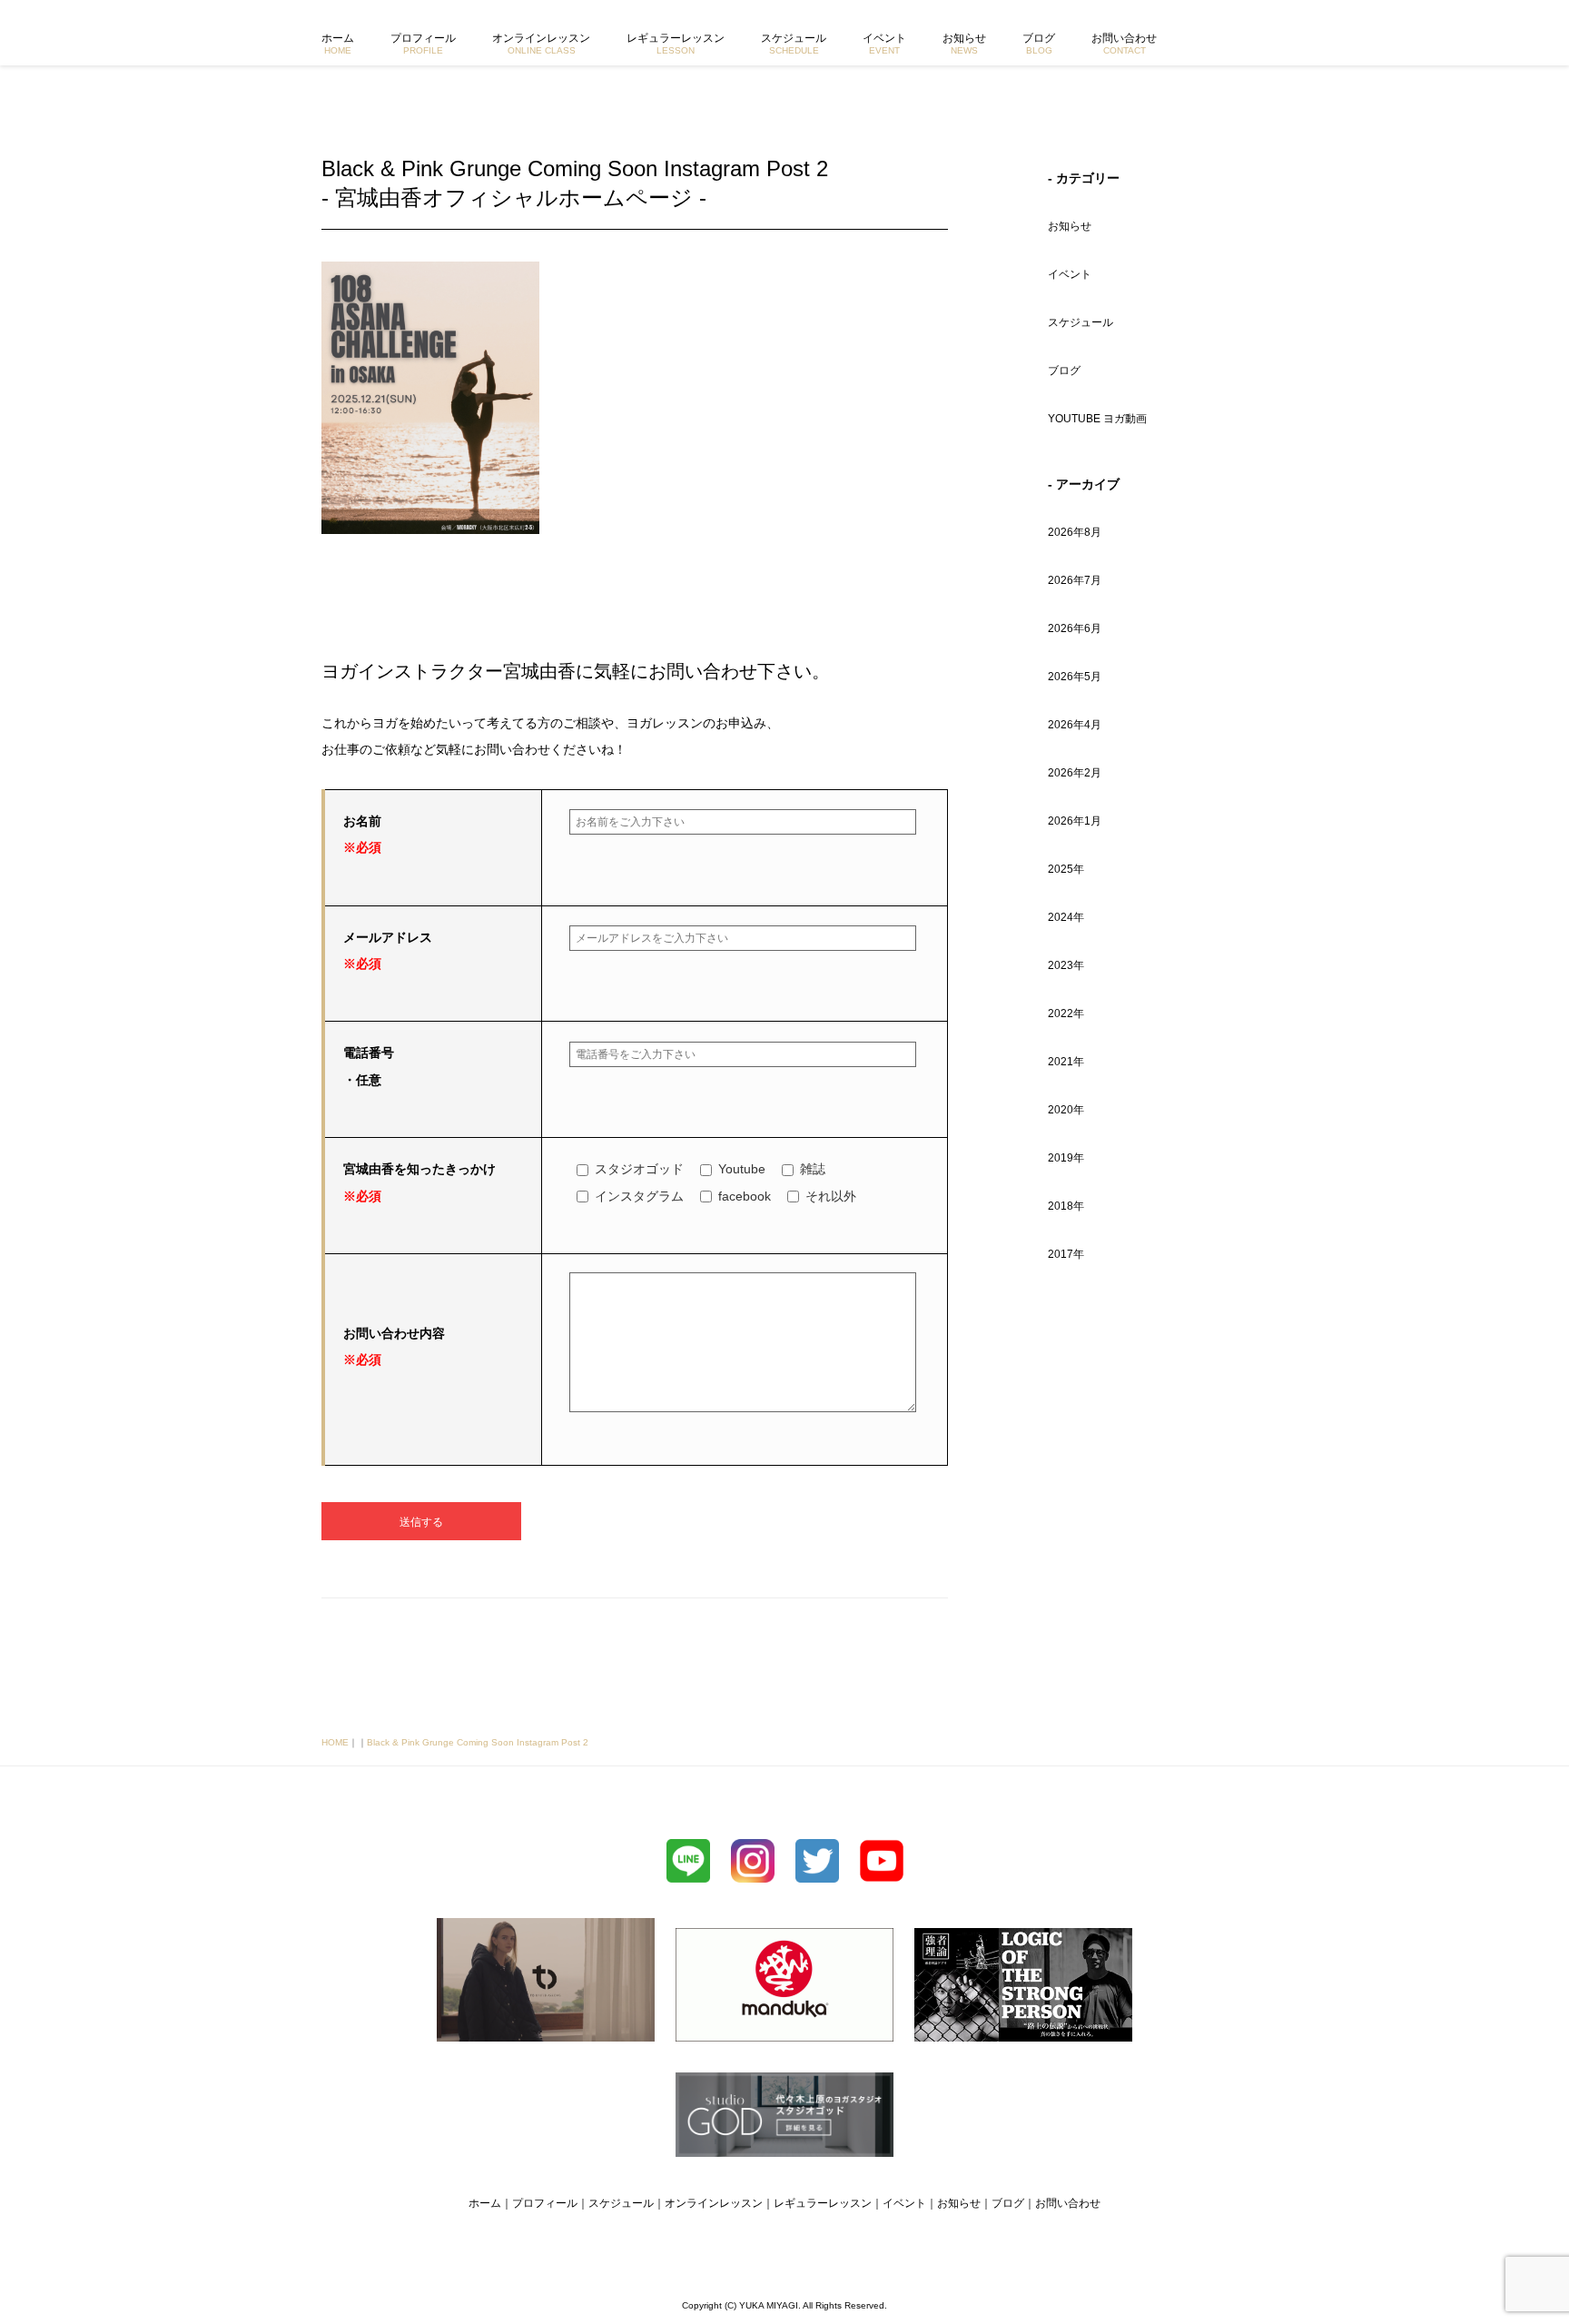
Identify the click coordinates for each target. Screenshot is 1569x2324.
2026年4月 (1075, 725)
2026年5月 (1075, 677)
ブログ (1039, 44)
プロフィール (423, 44)
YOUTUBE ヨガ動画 (1097, 419)
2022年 (1066, 1014)
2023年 (1066, 965)
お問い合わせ (1124, 44)
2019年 (1066, 1158)
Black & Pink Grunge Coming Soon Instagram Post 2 (478, 1742)
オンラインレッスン (541, 44)
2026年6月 (1075, 628)
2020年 (1066, 1110)
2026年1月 (1075, 821)
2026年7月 (1075, 580)
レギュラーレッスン (676, 44)
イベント (884, 44)
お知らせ (964, 44)
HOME (335, 1742)
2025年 (1066, 869)
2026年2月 (1075, 773)
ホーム (338, 44)
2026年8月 (1075, 532)
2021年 (1066, 1062)
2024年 (1066, 917)
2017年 (1066, 1254)
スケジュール (794, 44)
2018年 (1066, 1206)
